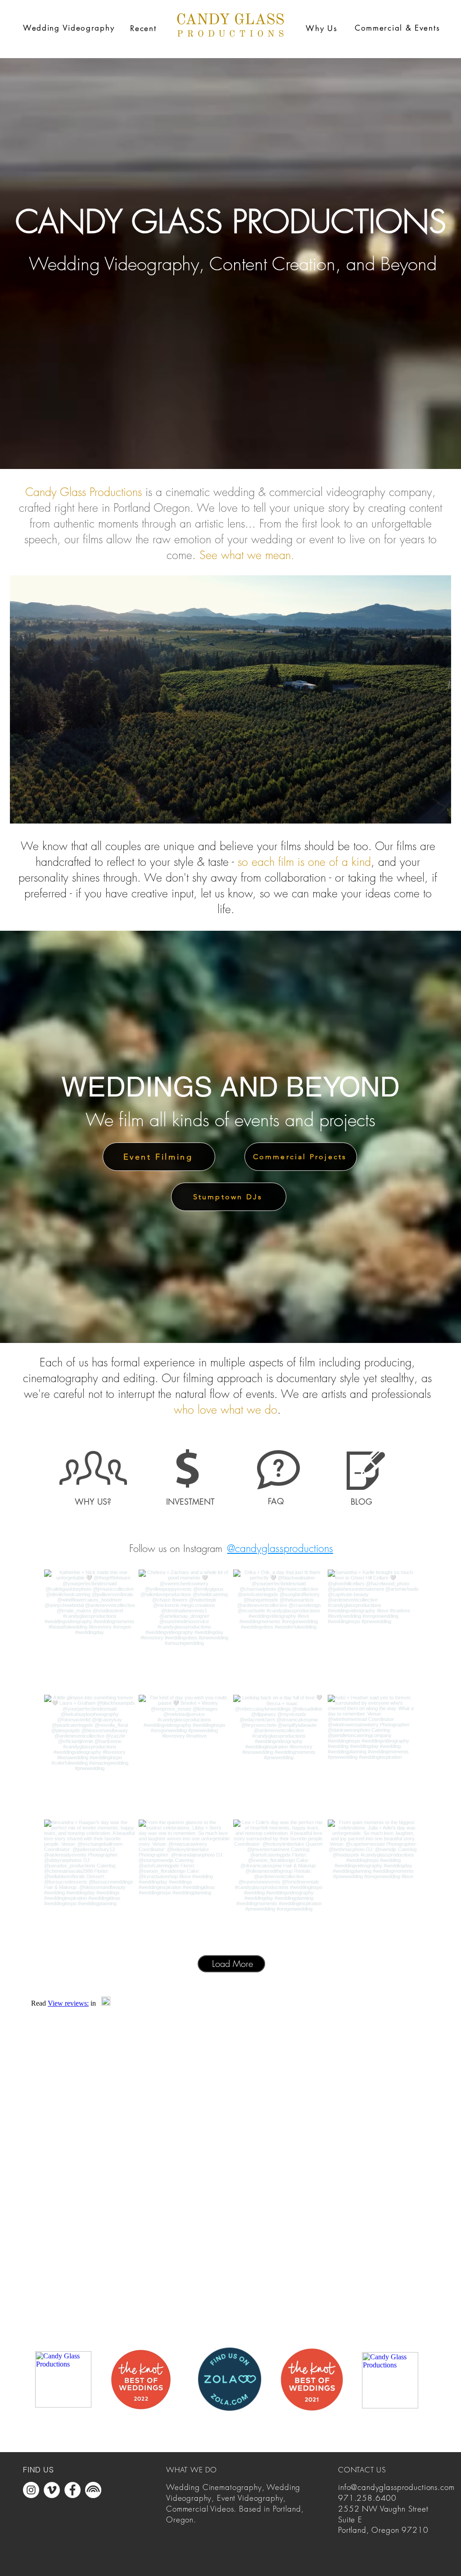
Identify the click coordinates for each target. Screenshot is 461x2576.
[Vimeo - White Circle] (52, 2490)
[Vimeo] (230, 699)
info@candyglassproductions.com (396, 2487)
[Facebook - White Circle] (72, 2490)
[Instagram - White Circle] (31, 2490)
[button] (69, 28)
